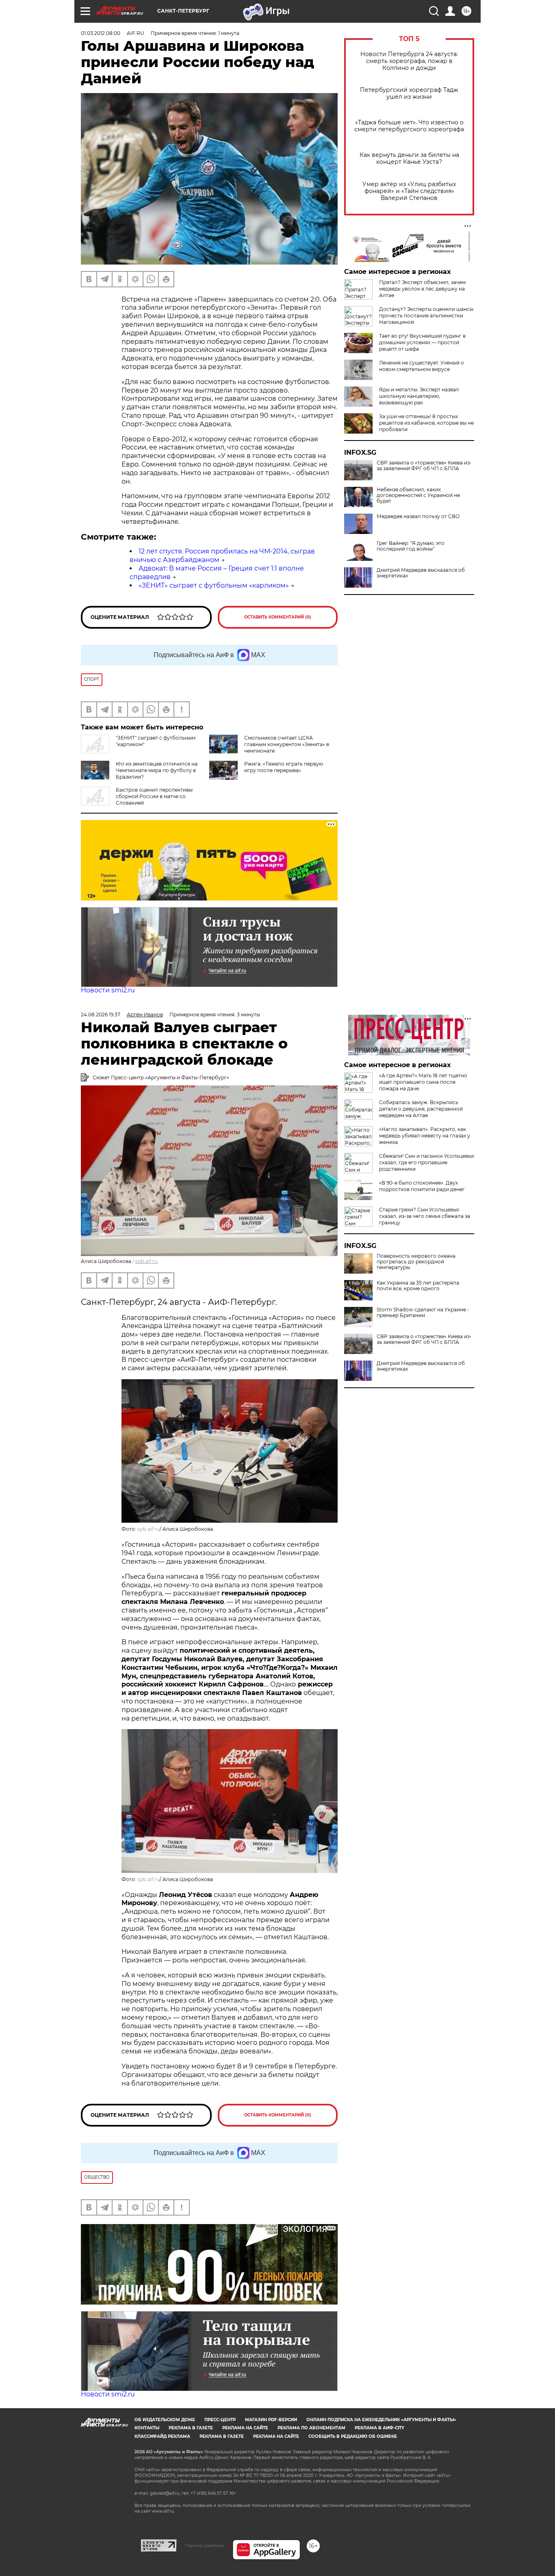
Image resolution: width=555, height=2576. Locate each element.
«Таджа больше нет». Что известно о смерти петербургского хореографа (409, 126)
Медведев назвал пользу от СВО (418, 517)
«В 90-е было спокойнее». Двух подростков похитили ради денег (422, 1186)
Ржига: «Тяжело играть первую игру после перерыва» (284, 767)
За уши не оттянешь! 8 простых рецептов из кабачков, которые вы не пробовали (426, 423)
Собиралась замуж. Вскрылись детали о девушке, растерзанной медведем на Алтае (421, 1109)
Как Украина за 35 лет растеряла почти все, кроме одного (418, 1286)
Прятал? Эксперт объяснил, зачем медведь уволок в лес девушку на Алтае (422, 289)
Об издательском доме (165, 2420)
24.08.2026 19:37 (101, 1015)
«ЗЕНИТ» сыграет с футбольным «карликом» (214, 585)
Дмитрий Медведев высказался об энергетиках (421, 573)
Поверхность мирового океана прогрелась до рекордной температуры (416, 1262)
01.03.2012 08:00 (101, 33)
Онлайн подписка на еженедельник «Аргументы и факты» (381, 2420)
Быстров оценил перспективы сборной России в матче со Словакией (154, 796)
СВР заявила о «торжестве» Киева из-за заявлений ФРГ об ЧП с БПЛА (424, 466)
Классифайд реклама (162, 2436)
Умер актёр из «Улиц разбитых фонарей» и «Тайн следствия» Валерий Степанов (409, 191)
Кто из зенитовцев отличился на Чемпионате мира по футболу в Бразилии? (157, 770)
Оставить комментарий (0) (278, 617)
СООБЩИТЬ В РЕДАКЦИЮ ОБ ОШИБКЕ (353, 2436)
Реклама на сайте (245, 2428)
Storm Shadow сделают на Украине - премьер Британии (423, 1313)
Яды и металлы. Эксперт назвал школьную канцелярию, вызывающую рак (419, 396)
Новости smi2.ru (108, 990)
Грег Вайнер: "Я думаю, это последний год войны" (411, 546)
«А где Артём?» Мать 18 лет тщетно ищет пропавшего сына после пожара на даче (423, 1082)
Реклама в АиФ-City (379, 2428)
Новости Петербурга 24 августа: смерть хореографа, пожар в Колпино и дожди (409, 61)
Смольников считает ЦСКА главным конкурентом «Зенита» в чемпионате (287, 744)
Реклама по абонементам (311, 2428)
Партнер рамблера (205, 2546)
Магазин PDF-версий (271, 2420)
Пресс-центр (220, 2420)
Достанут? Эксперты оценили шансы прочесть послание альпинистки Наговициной (426, 316)
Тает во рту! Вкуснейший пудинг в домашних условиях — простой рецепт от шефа (422, 342)
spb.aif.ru (146, 1261)
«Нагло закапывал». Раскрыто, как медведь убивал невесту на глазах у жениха (425, 1136)
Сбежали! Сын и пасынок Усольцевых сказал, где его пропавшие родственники (427, 1162)
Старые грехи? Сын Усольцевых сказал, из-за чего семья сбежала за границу (425, 1216)
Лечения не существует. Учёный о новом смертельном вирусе (422, 366)
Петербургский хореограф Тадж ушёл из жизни (409, 93)
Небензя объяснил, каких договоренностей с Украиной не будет (418, 495)
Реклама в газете (191, 2428)
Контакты (147, 2428)
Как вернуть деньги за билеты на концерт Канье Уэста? (409, 158)
